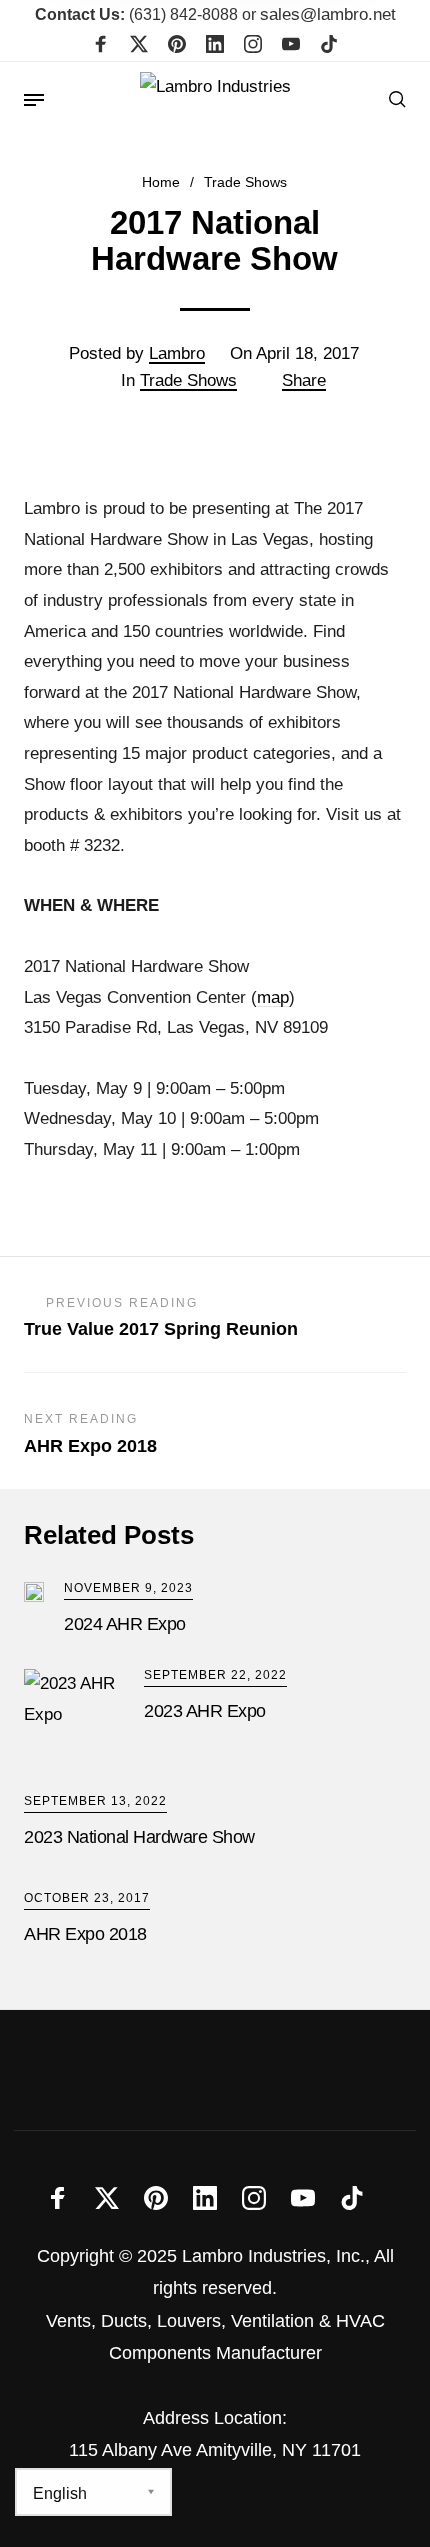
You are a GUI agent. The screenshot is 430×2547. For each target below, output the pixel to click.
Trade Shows (245, 182)
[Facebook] (101, 46)
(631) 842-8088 (136, 14)
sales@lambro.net (328, 14)
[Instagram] (253, 46)
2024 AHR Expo (125, 1624)
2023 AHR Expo (205, 1711)
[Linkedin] (215, 46)
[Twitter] (139, 46)
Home (161, 182)
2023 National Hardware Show (139, 1837)
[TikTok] (329, 46)
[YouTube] (291, 46)
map (273, 997)
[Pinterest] (177, 46)
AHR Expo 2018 (85, 1934)
